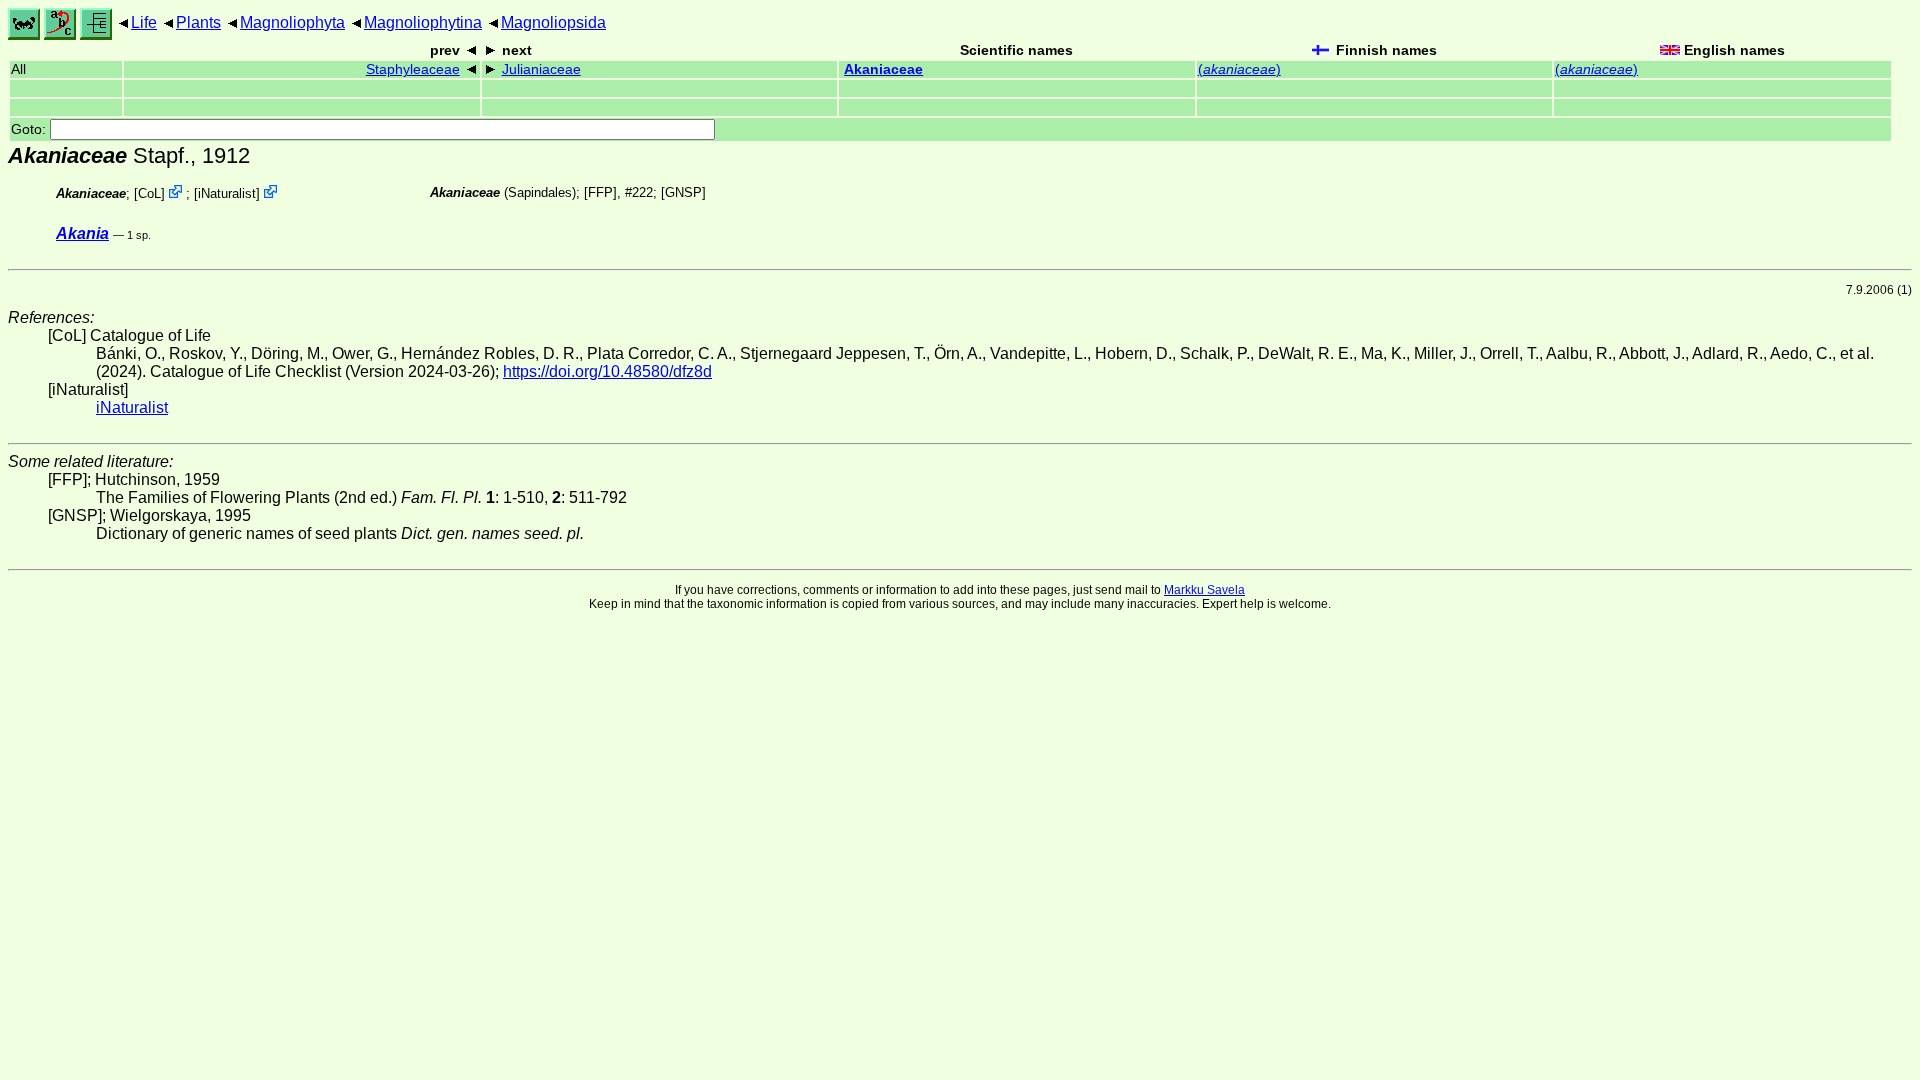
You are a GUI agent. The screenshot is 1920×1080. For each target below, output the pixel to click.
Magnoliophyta (292, 22)
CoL (149, 193)
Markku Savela (1204, 590)
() (1239, 69)
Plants (198, 22)
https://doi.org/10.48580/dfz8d (607, 371)
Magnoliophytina (423, 22)
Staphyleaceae (413, 69)
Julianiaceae (541, 69)
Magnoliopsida (553, 22)
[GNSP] (683, 192)
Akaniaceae (883, 69)
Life (144, 22)
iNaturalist (227, 193)
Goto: (30, 129)
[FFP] (600, 192)
